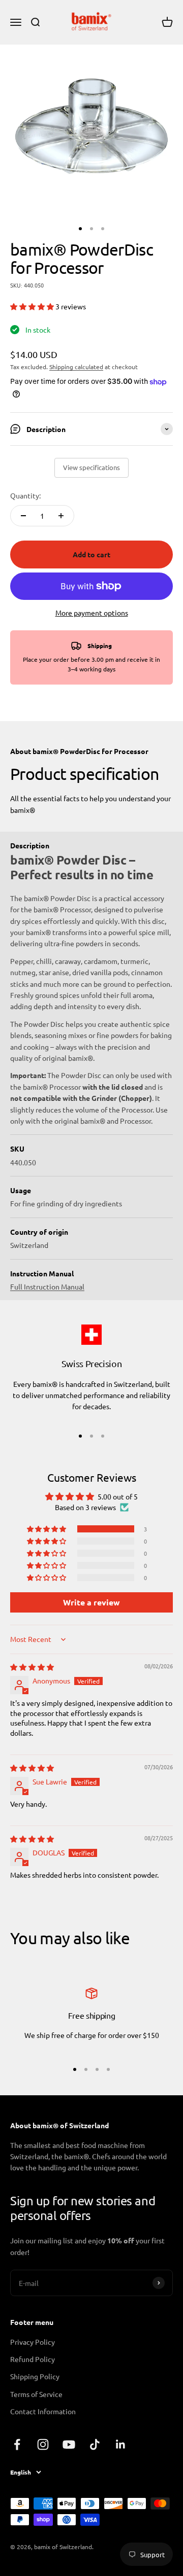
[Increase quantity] (61, 516)
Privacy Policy (33, 2342)
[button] (33, 306)
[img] (32, 1667)
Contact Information (43, 2411)
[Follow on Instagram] (43, 2444)
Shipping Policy (35, 2376)
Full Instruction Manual (47, 1286)
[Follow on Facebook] (17, 2444)
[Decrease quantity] (23, 516)
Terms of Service (36, 2394)
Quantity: (25, 495)
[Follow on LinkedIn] (121, 2444)
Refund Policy (33, 2359)
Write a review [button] (91, 1602)
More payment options (92, 613)
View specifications (91, 467)
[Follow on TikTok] (95, 2444)
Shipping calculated (76, 367)
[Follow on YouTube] (69, 2444)
